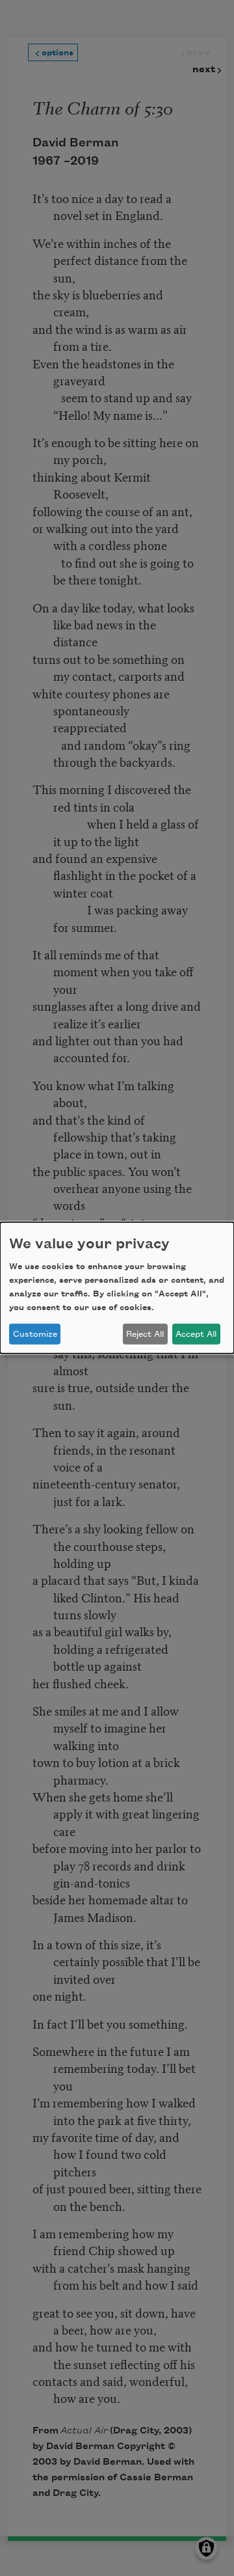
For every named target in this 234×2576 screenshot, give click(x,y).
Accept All (196, 1334)
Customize (35, 1334)
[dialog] (117, 1288)
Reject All (145, 1334)
